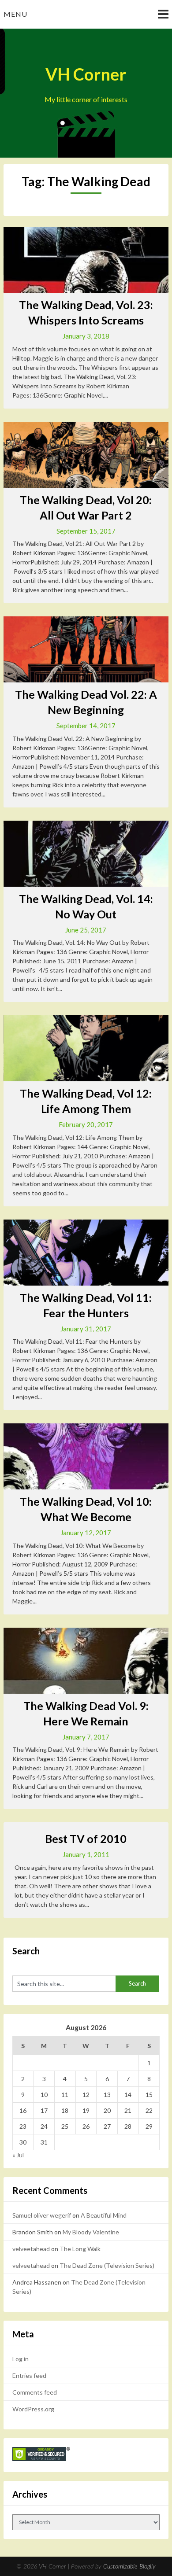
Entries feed (29, 2375)
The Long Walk (80, 2249)
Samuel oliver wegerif (42, 2215)
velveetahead (31, 2249)
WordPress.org (33, 2409)
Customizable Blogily (129, 2567)
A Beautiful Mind (104, 2215)
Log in (21, 2359)
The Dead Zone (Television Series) (107, 2265)
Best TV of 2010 (86, 1839)
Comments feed (35, 2392)
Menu (15, 14)
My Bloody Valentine (91, 2232)
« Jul (18, 2155)
